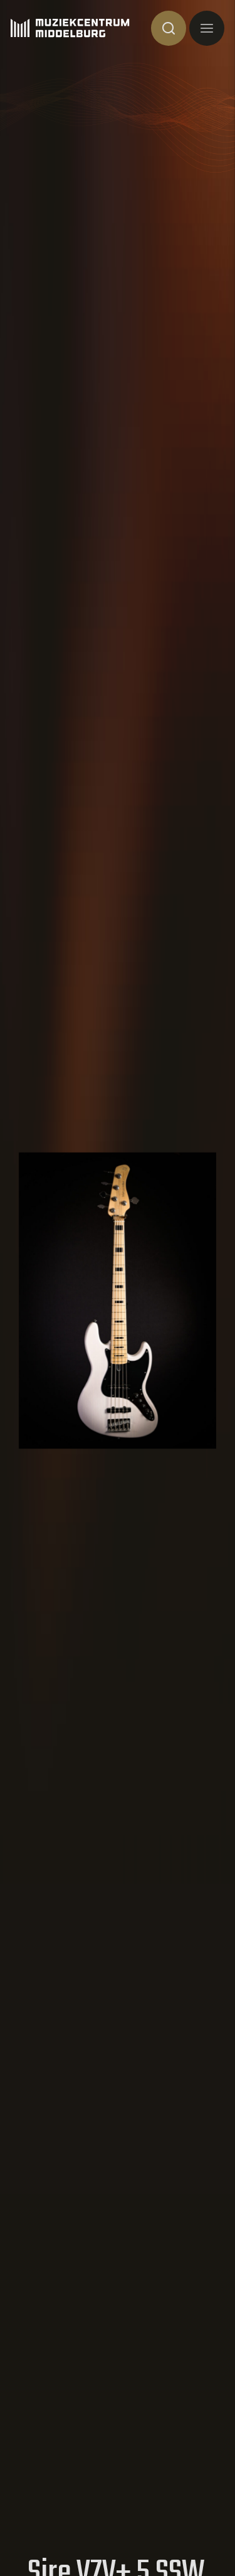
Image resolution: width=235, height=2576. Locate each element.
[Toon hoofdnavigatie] (207, 28)
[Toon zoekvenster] (169, 28)
